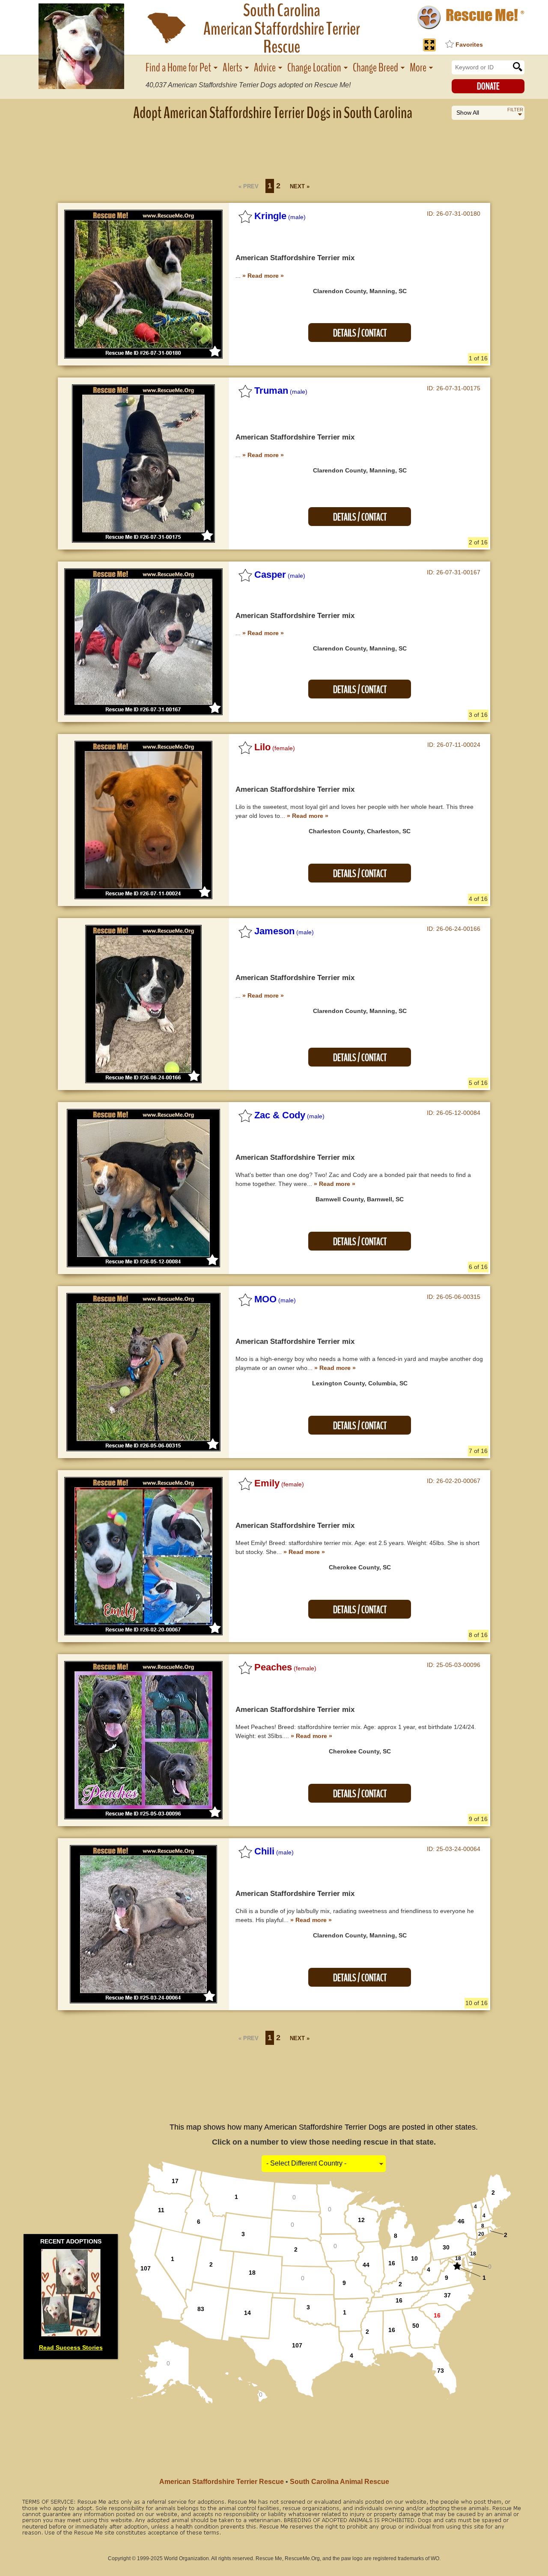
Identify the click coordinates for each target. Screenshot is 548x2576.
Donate (488, 86)
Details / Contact (360, 333)
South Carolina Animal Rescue (340, 2482)
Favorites (469, 45)
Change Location (314, 68)
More (418, 68)
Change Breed (375, 68)
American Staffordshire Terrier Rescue (222, 2482)
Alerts (232, 68)
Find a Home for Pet (178, 68)
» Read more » (263, 276)
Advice (265, 68)
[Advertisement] (274, 148)
